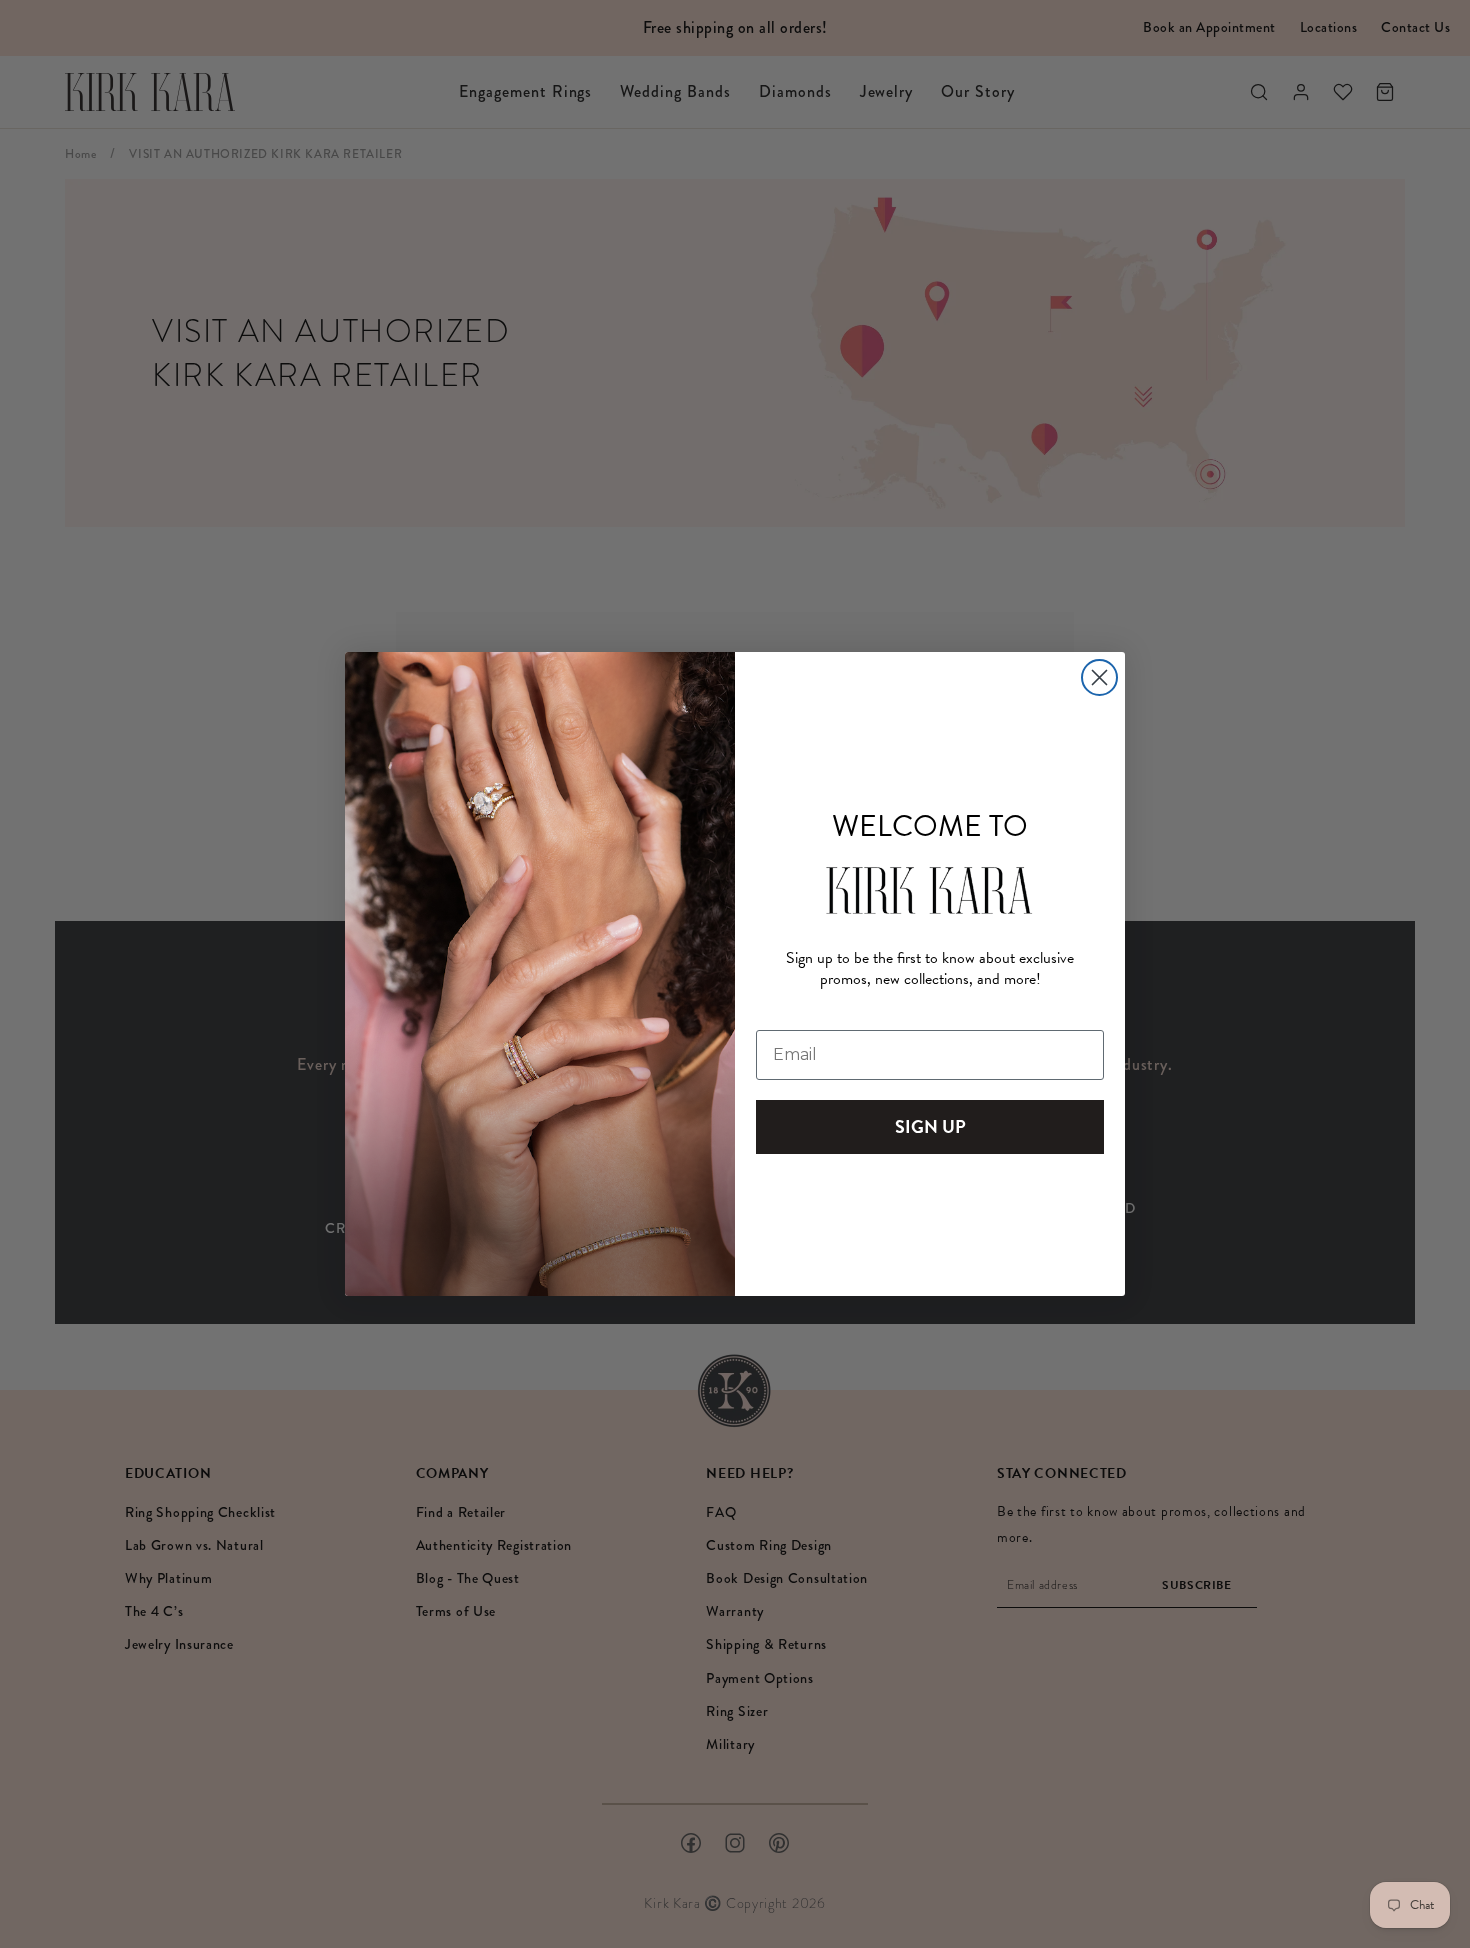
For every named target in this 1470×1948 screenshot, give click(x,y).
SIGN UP (930, 1126)
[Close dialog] (1099, 677)
